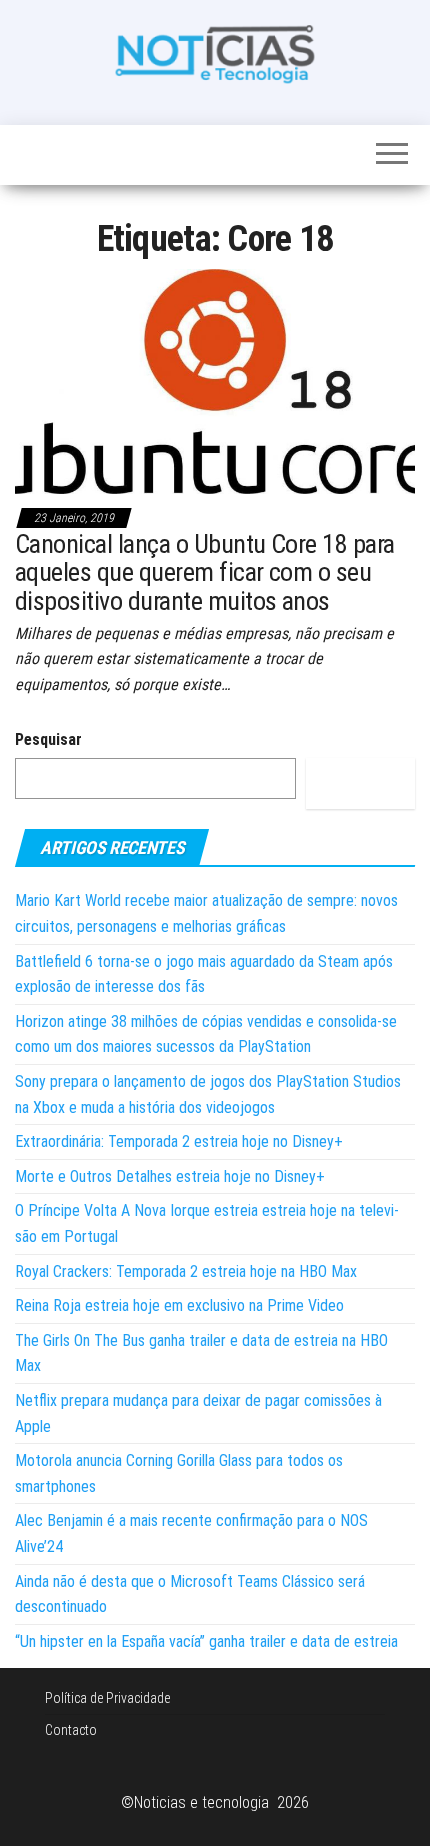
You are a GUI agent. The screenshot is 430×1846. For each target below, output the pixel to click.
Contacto (71, 1730)
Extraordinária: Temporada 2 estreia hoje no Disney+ (179, 1141)
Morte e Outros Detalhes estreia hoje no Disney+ (170, 1176)
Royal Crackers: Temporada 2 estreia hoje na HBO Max (186, 1271)
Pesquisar (48, 739)
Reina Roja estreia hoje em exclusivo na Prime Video (179, 1305)
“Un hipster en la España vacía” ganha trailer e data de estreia (206, 1641)
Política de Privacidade (107, 1698)
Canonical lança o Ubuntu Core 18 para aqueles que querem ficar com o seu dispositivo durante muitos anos (205, 572)
